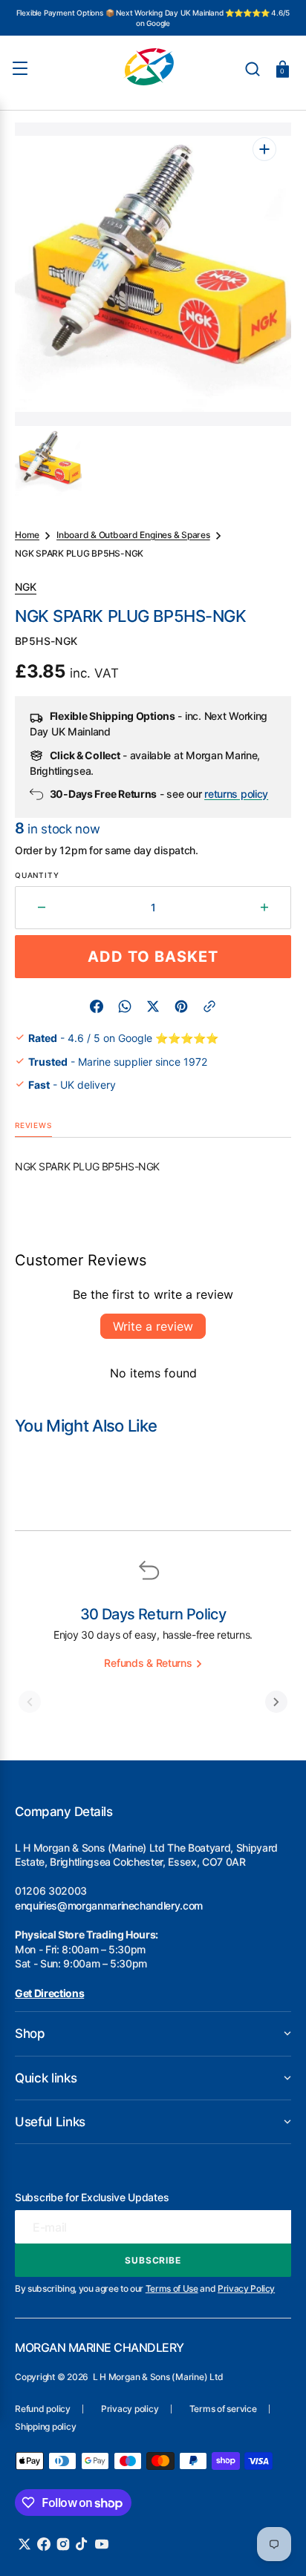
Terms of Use (172, 2288)
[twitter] (153, 1006)
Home (27, 535)
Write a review (153, 1326)
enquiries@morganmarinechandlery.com (109, 1905)
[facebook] (97, 1006)
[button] (253, 69)
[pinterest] (181, 1006)
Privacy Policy (246, 2288)
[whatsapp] (125, 1006)
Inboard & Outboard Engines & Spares (133, 535)
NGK (26, 587)
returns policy (236, 794)
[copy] (209, 1006)
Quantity (37, 875)
